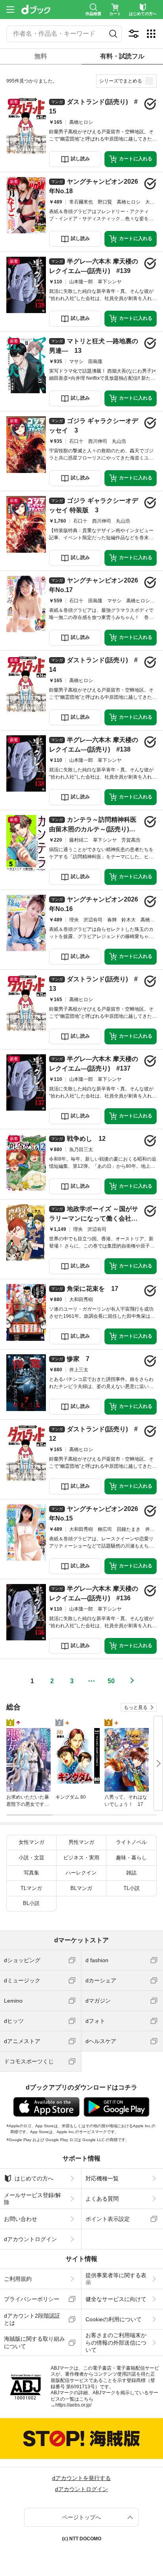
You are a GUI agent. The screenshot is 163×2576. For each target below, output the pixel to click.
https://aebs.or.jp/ (73, 2405)
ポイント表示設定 (108, 2219)
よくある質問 (102, 2199)
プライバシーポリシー (32, 2299)
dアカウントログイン (30, 2239)
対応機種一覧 (102, 2178)
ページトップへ (81, 2517)
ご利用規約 (18, 2279)
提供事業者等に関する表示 (116, 2279)
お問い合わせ (21, 2219)
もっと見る (136, 1707)
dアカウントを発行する (81, 2478)
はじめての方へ (34, 2178)
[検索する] (113, 34)
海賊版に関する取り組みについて (34, 2342)
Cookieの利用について (114, 2319)
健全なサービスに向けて (116, 2299)
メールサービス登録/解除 (32, 2199)
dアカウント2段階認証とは (32, 2319)
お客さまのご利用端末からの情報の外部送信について (116, 2342)
